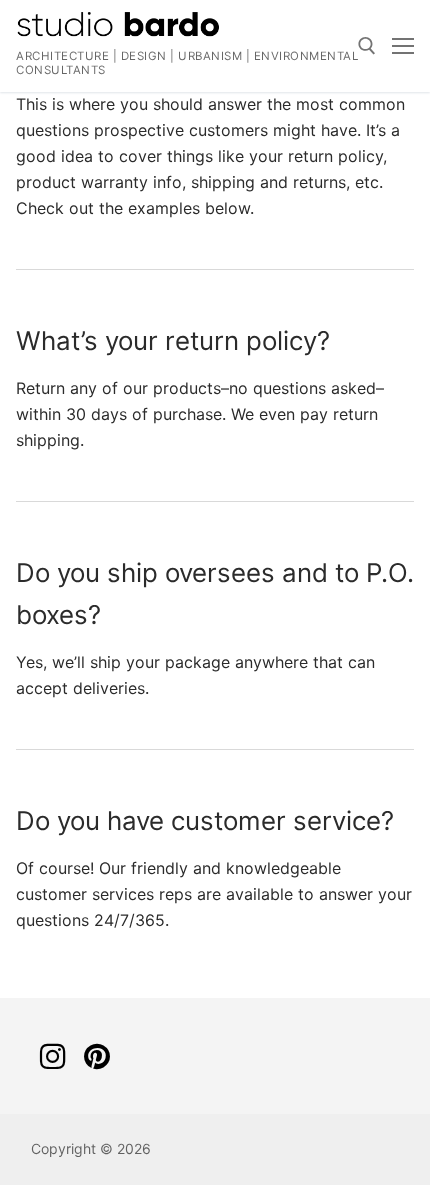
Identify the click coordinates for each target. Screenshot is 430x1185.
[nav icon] (403, 46)
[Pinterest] (97, 1056)
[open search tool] (367, 46)
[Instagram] (53, 1056)
